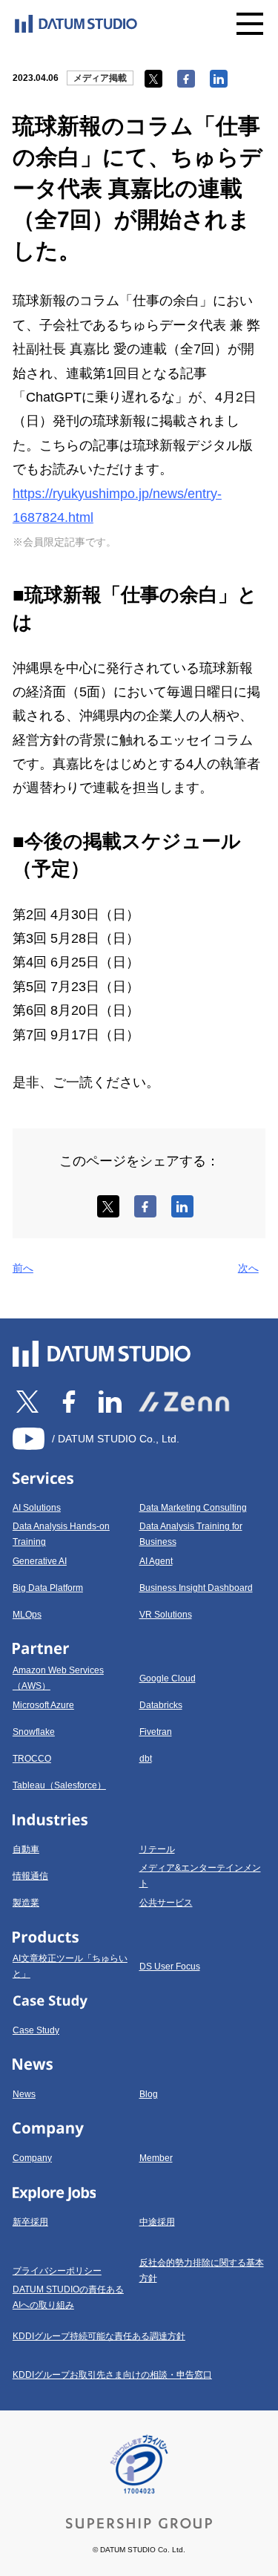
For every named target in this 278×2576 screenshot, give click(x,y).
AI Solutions (37, 1508)
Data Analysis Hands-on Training (61, 1534)
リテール (157, 1849)
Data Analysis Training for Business (191, 1534)
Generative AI (40, 1561)
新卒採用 (30, 2222)
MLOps (27, 1615)
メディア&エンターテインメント (200, 1876)
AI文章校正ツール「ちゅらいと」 (70, 1966)
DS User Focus (170, 1967)
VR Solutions (166, 1615)
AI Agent (156, 1561)
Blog (149, 2094)
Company (32, 2158)
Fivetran (156, 1732)
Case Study (36, 2030)
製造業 (26, 1903)
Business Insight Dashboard (196, 1588)
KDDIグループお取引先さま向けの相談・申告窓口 (112, 2375)
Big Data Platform (48, 1588)
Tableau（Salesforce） (59, 1785)
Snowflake (34, 1732)
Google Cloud (168, 1678)
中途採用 (157, 2222)
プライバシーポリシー (57, 2271)
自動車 (26, 1849)
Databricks (161, 1705)
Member (156, 2158)
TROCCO (32, 1759)
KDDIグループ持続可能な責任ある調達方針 (99, 2336)
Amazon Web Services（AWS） (58, 1678)
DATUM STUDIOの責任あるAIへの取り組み (68, 2297)
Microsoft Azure (43, 1705)
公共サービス (166, 1903)
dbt (146, 1759)
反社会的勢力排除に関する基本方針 (202, 2271)
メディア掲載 (100, 78)
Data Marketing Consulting (193, 1508)
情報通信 (30, 1876)
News (24, 2094)
